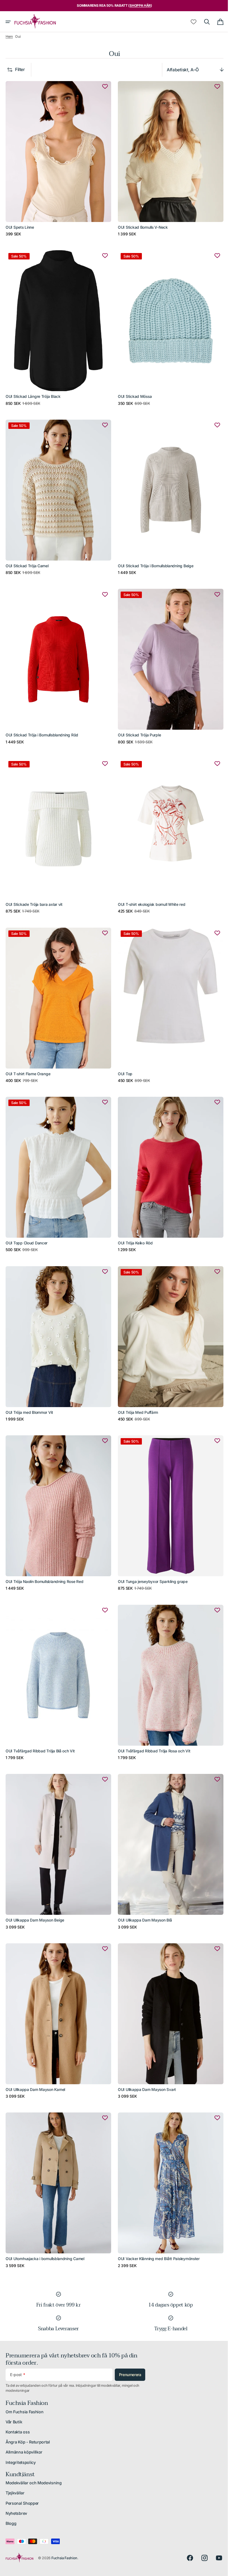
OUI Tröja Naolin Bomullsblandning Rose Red (44, 1556)
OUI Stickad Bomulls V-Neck (141, 224)
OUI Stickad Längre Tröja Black (33, 391)
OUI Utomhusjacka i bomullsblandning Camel (45, 2222)
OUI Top (123, 1057)
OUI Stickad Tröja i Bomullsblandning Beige (154, 557)
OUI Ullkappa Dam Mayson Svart (145, 2056)
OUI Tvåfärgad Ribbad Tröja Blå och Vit (40, 1723)
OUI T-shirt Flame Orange (28, 1057)
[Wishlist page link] (189, 22)
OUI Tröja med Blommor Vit (29, 1390)
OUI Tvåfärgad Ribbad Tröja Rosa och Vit (152, 1723)
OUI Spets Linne (20, 224)
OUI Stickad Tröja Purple (137, 724)
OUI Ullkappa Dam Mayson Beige (35, 1889)
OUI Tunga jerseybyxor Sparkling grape (151, 1556)
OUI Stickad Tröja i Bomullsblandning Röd (42, 724)
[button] (8, 22)
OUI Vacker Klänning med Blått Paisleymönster (157, 2222)
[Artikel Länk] (57, 158)
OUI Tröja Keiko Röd (133, 1223)
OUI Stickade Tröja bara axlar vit (34, 890)
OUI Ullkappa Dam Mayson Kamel (35, 2056)
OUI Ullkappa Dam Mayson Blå (143, 1889)
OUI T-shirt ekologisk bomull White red (150, 890)
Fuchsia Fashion (64, 2558)
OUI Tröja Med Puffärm (136, 1390)
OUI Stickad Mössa (133, 391)
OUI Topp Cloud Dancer (27, 1223)
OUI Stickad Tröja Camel (27, 557)
